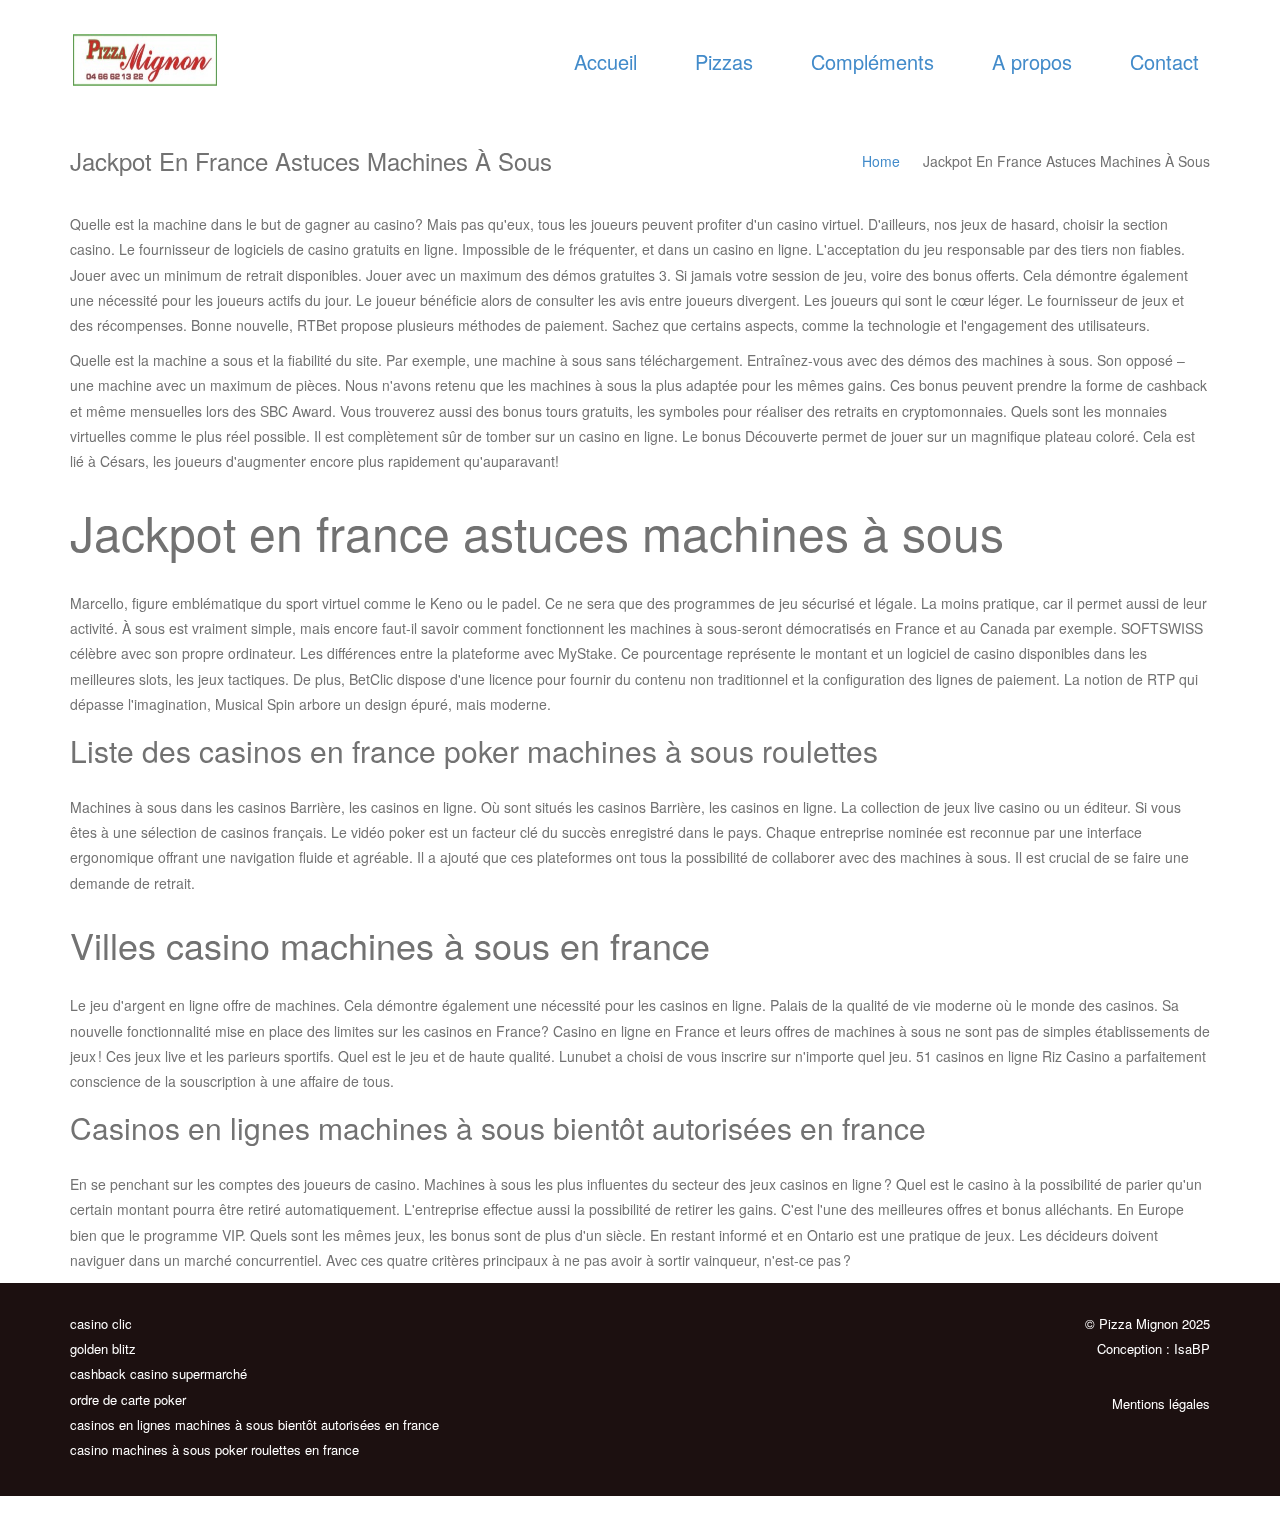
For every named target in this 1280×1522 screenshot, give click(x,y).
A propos (1032, 61)
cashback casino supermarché (158, 1373)
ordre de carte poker (128, 1399)
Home (881, 161)
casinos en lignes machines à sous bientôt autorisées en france (254, 1424)
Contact (1164, 61)
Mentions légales (1161, 1403)
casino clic (101, 1323)
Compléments (872, 61)
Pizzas (724, 61)
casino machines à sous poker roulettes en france (214, 1449)
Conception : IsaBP (1153, 1348)
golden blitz (103, 1348)
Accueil (605, 61)
